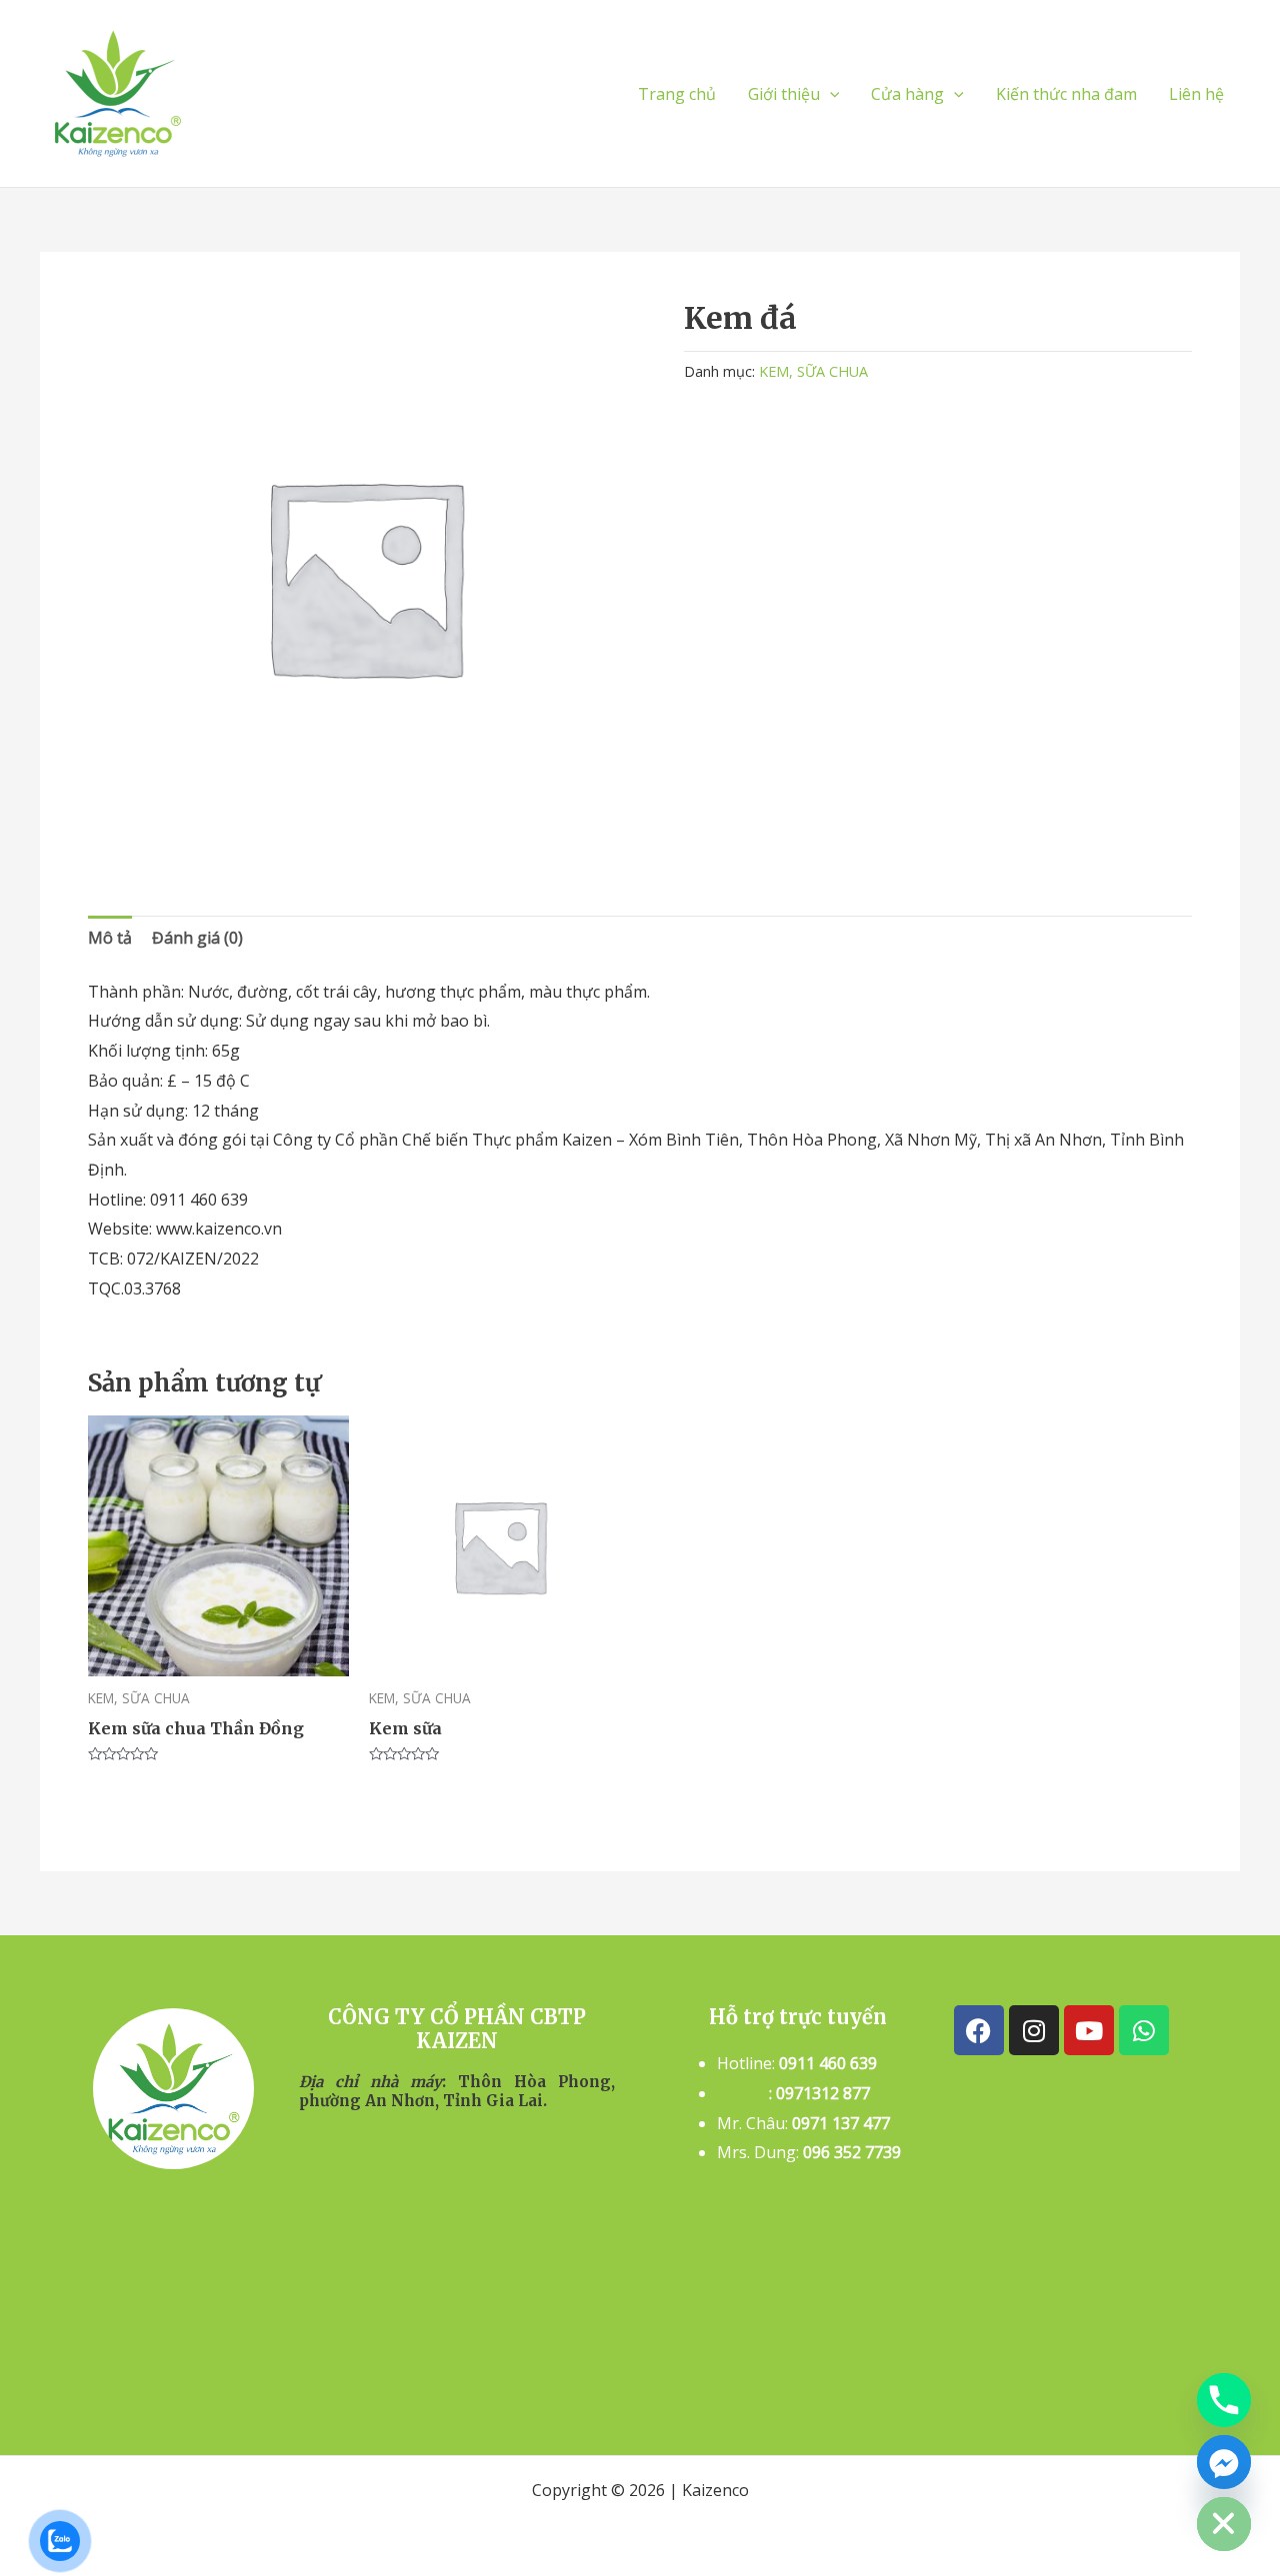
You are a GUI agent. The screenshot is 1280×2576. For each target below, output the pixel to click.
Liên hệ (1196, 94)
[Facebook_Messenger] (1224, 2462)
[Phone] (1224, 2400)
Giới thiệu (784, 94)
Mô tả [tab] (110, 938)
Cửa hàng (907, 94)
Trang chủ (677, 94)
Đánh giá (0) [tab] (197, 938)
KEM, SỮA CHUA (813, 371)
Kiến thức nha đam (1066, 94)
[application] (830, 94)
